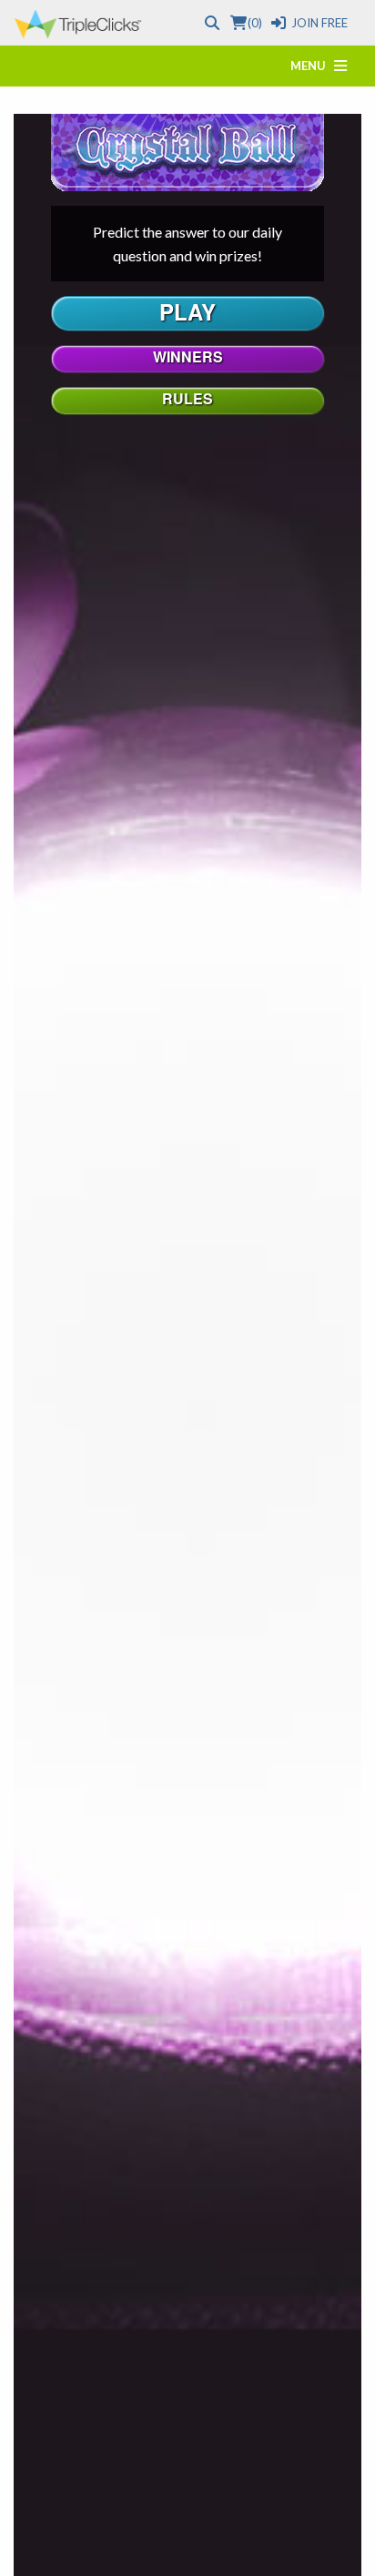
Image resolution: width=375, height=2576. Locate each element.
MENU (312, 66)
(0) (254, 23)
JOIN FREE (319, 23)
